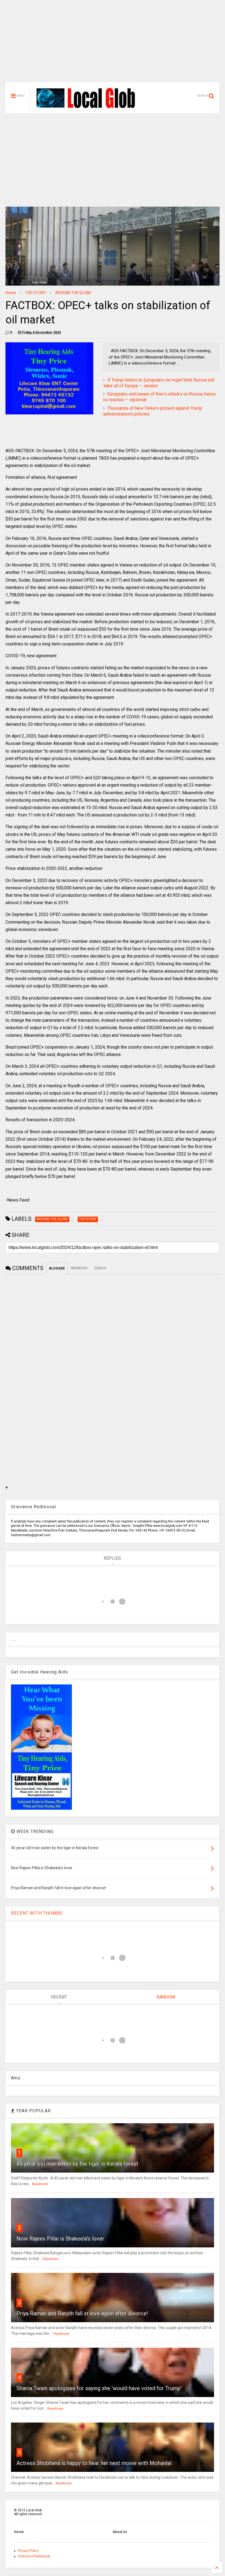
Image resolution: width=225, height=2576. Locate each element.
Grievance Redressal (34, 2556)
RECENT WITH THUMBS (37, 1913)
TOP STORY (36, 293)
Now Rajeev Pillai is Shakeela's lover (60, 2239)
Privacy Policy (29, 2551)
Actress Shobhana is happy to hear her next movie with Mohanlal (94, 2463)
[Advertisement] (113, 44)
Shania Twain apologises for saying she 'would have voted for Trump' (99, 2388)
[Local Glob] (89, 108)
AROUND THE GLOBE (73, 293)
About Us (120, 2532)
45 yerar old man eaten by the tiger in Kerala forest (77, 2164)
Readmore (40, 2184)
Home (11, 293)
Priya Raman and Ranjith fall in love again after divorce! (82, 2313)
